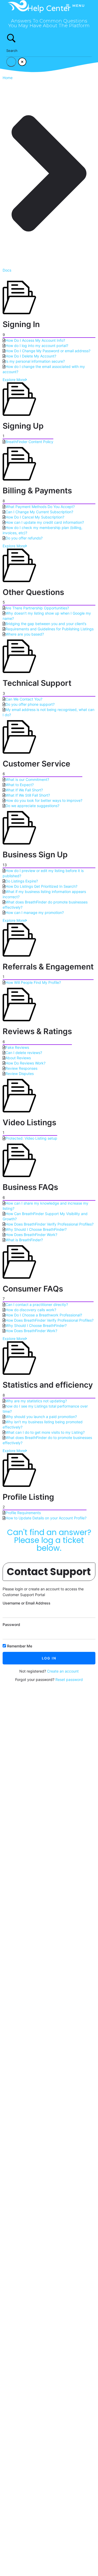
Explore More (14, 380)
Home (8, 78)
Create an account (63, 1671)
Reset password (69, 1679)
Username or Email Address (27, 1603)
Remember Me (19, 1646)
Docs (7, 270)
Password (11, 1625)
